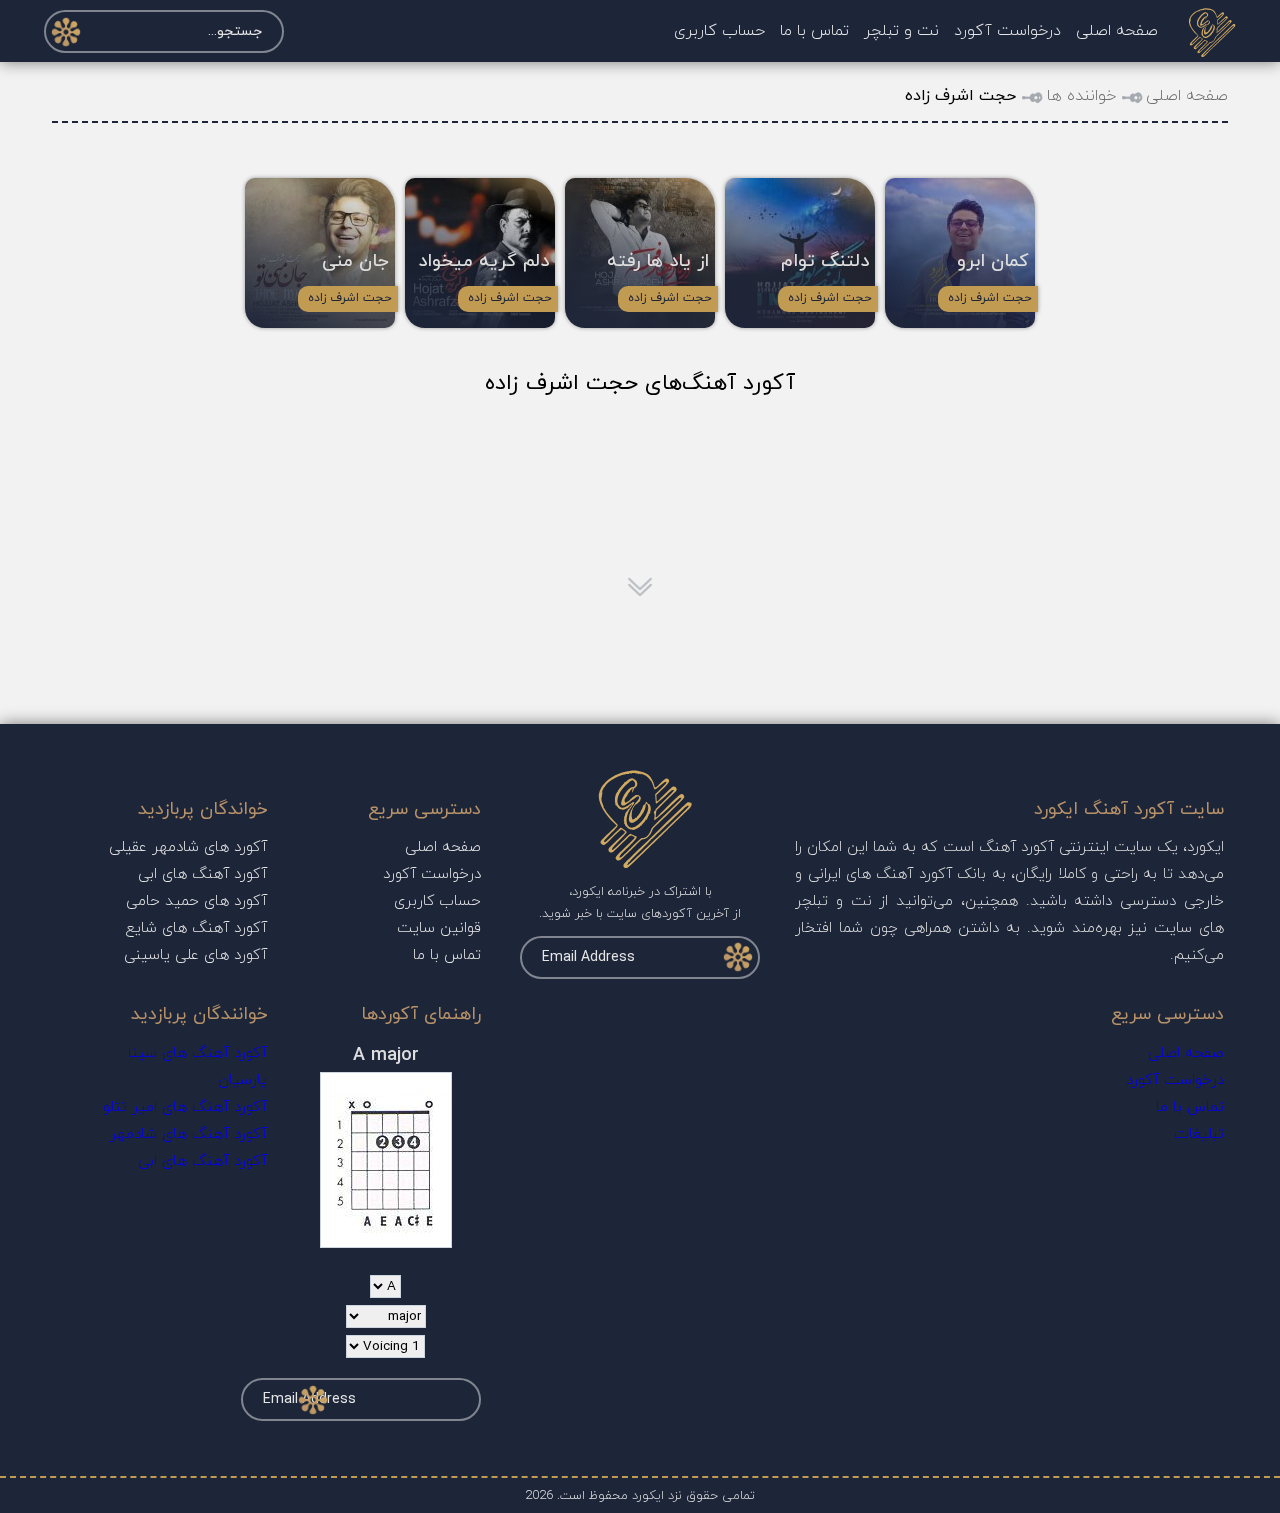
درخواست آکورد (1007, 31)
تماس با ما (814, 31)
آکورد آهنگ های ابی (202, 874)
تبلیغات (1199, 1134)
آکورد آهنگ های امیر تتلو (185, 1107)
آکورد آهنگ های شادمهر (188, 1134)
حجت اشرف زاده (990, 298)
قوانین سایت (439, 928)
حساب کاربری (719, 31)
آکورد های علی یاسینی (195, 955)
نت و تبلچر (901, 31)
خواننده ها (1081, 96)
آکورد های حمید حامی (196, 901)
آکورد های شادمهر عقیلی (188, 847)
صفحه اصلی (1117, 31)
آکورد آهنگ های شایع (196, 928)
